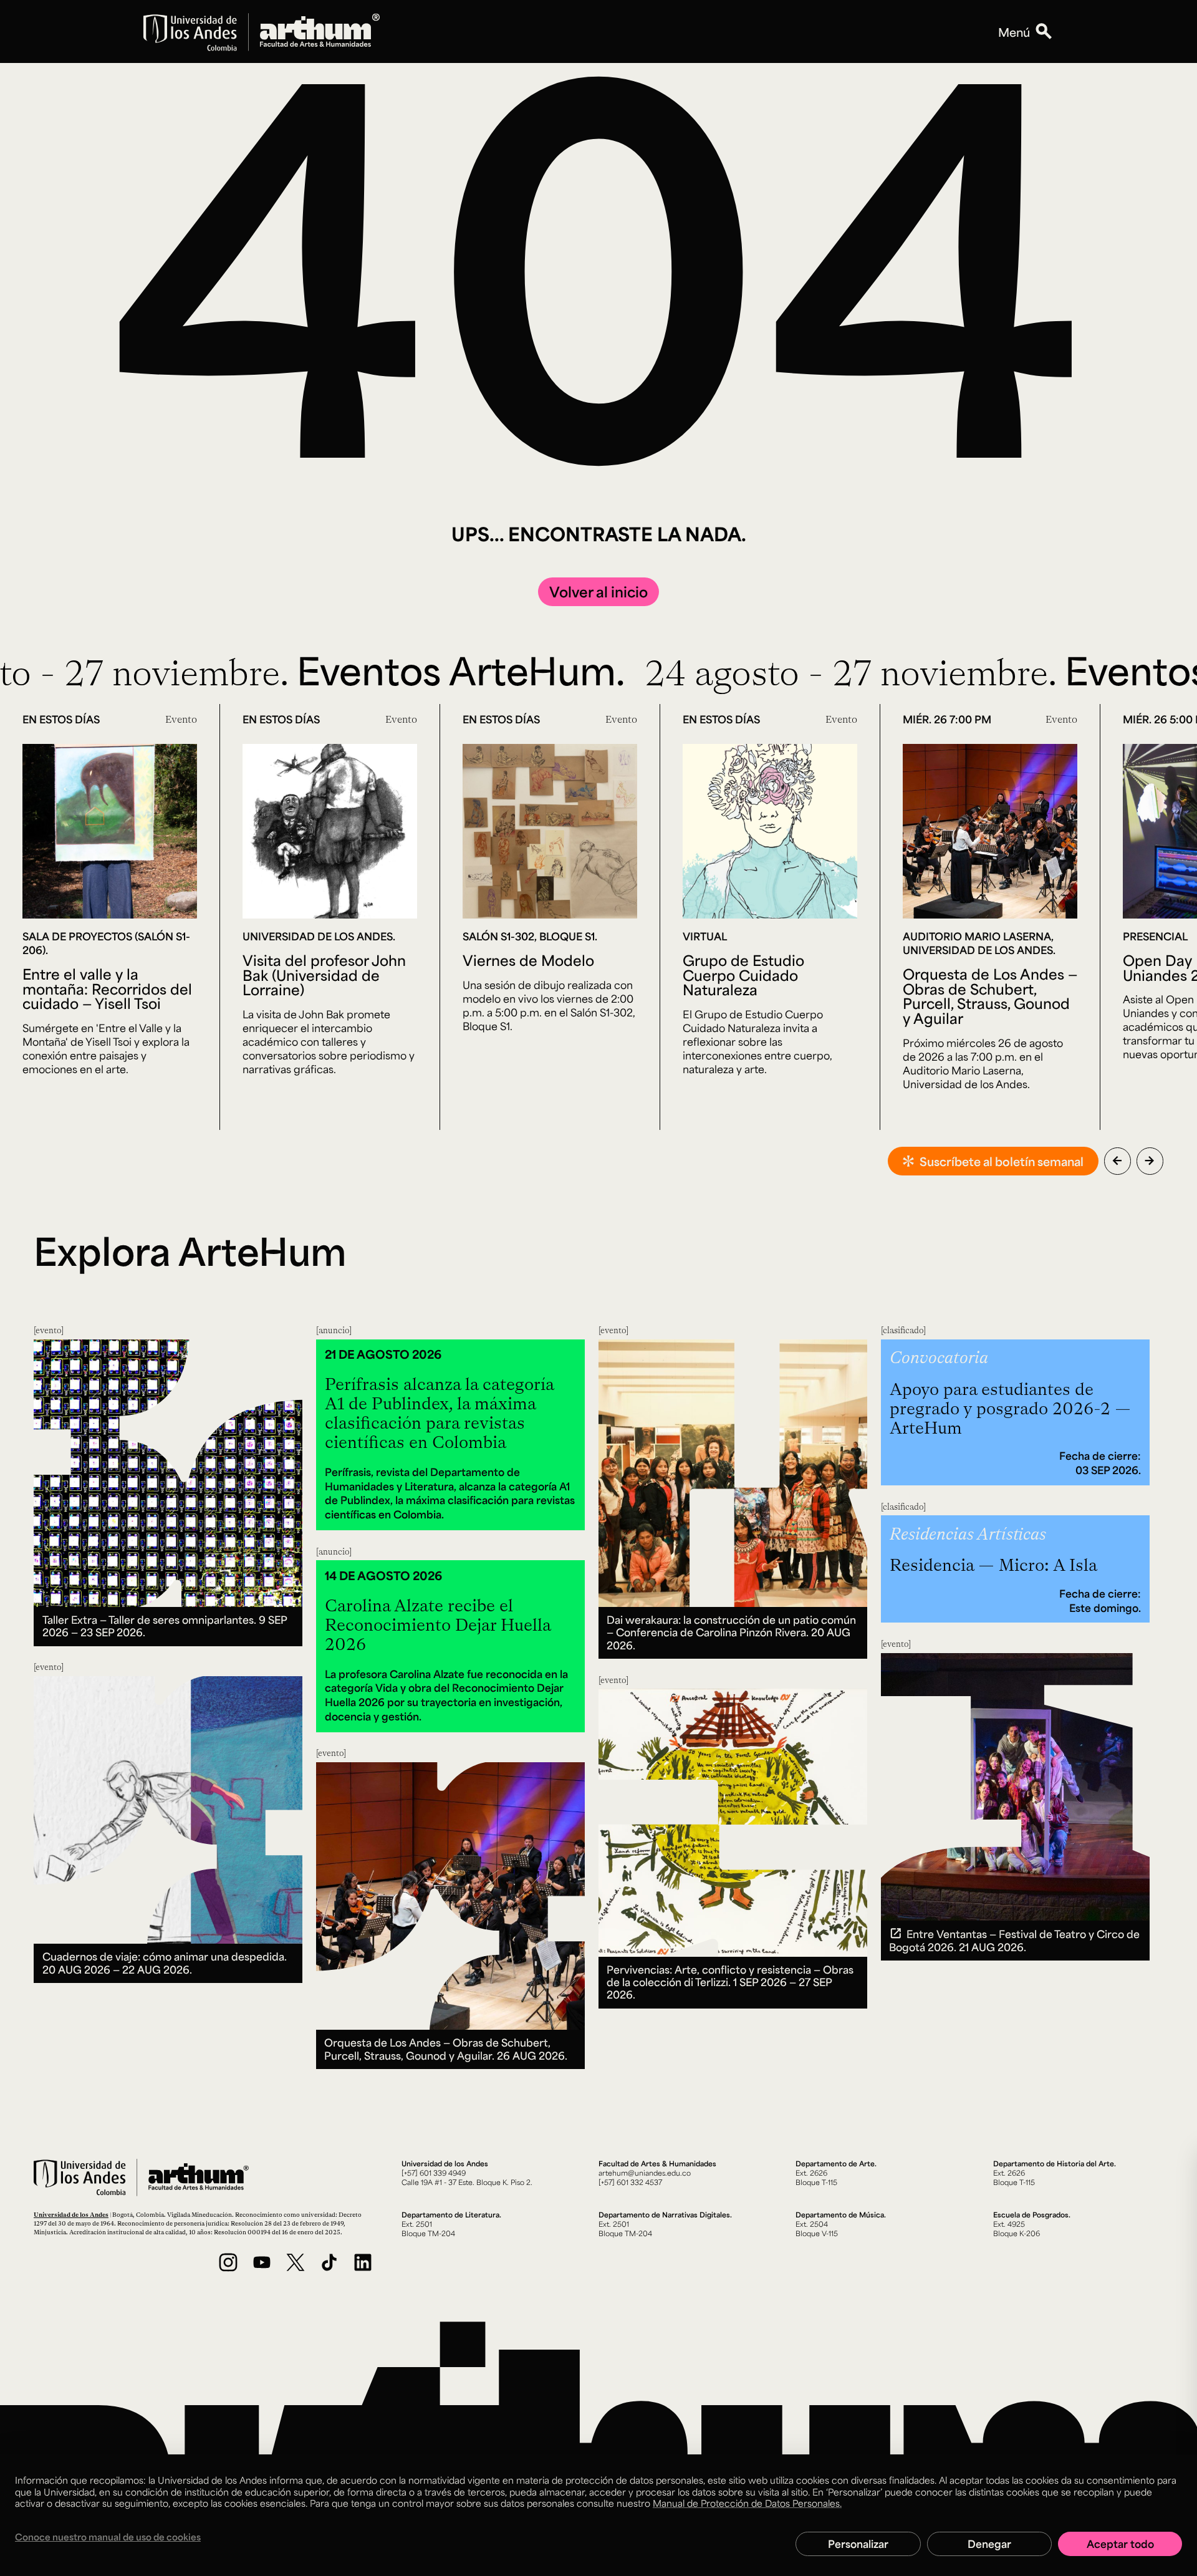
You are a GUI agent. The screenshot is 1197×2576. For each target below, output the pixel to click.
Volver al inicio (598, 591)
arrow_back (1117, 1160)
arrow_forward (1150, 1160)
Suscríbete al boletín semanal (1002, 1161)
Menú (1014, 32)
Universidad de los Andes (71, 2214)
